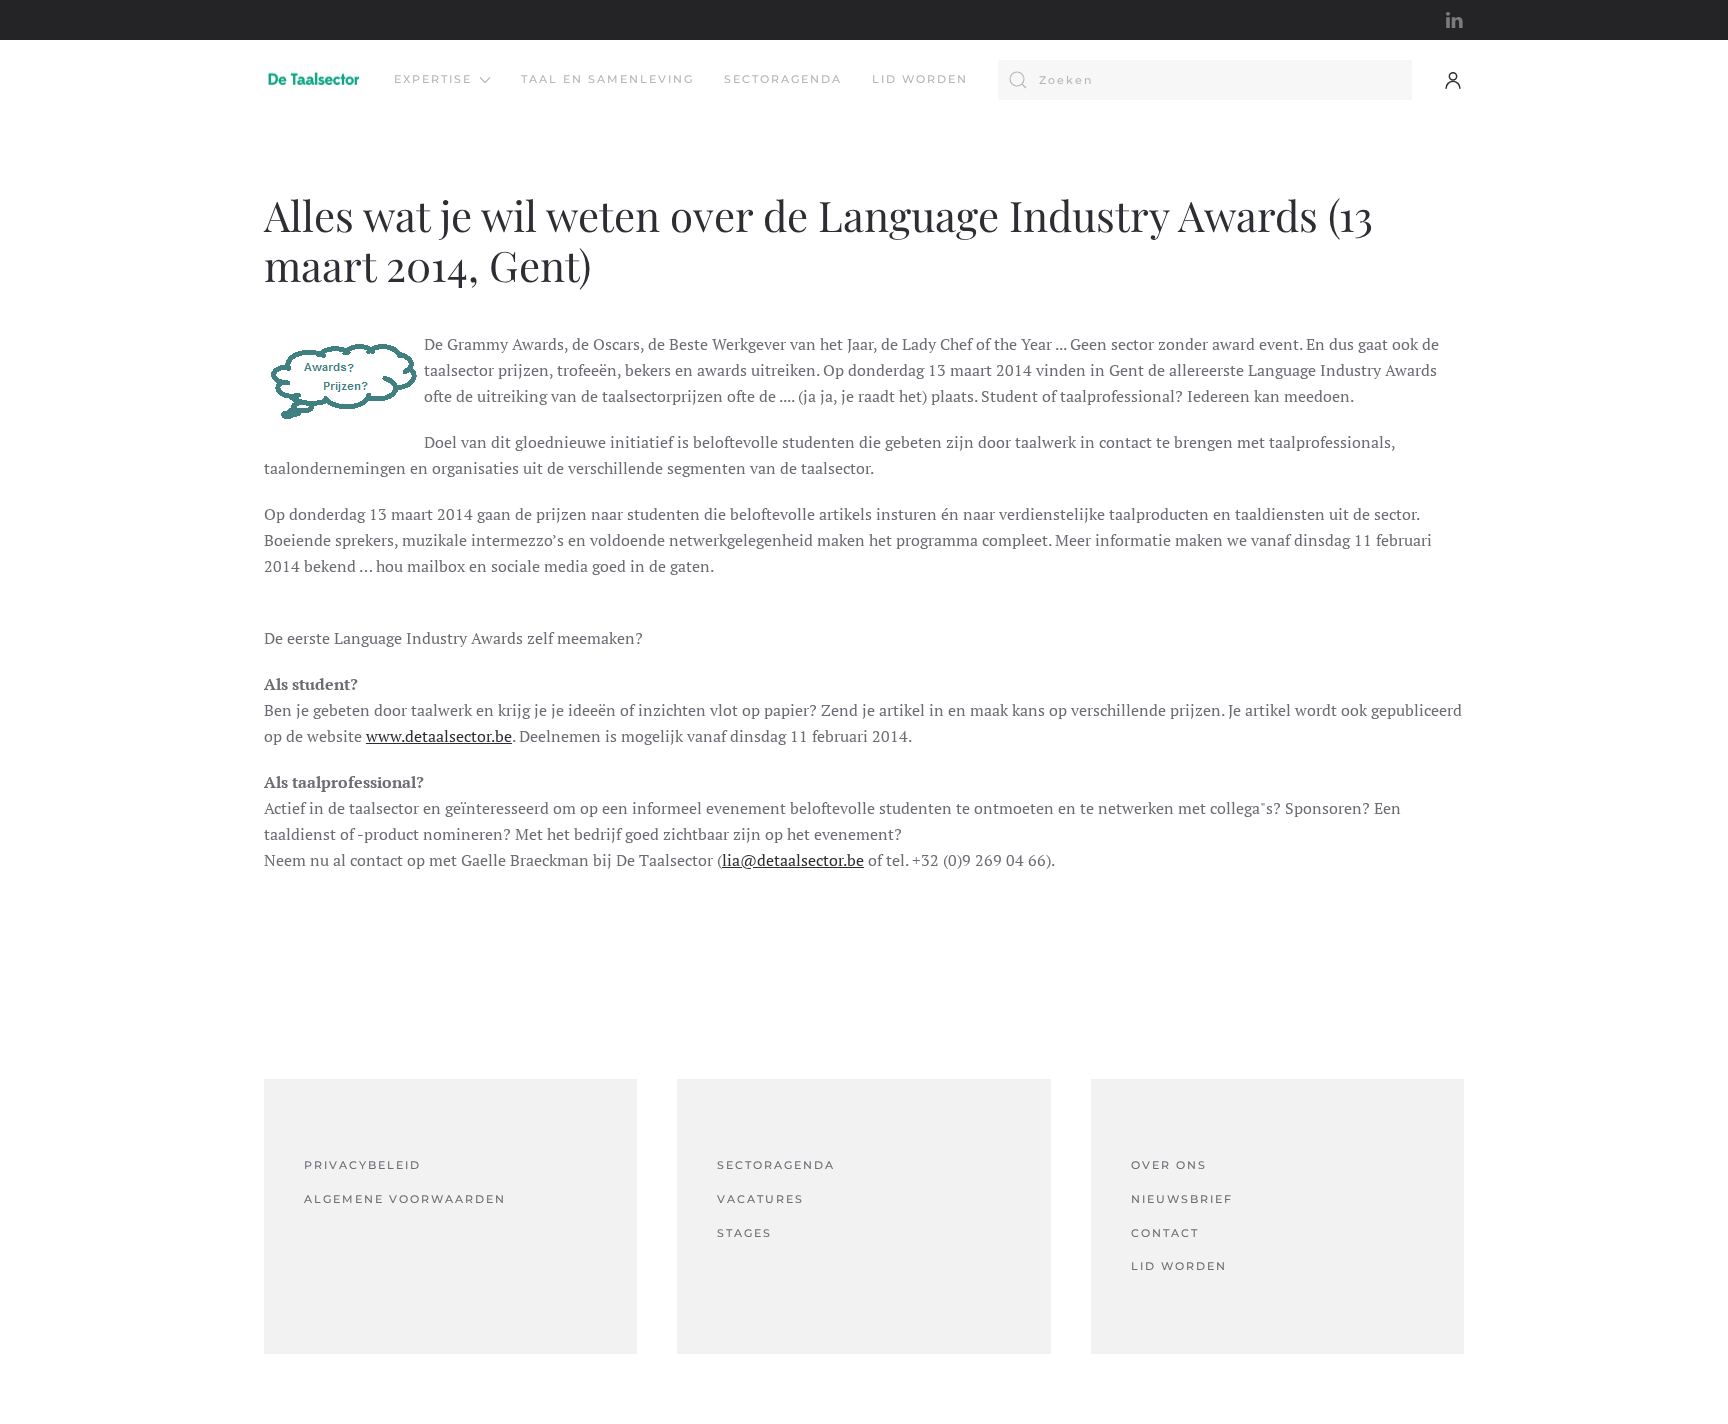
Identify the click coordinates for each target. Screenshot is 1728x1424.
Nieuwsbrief (1182, 1199)
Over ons (1169, 1165)
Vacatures (760, 1199)
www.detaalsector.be (439, 736)
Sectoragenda (783, 79)
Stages (744, 1233)
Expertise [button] (433, 79)
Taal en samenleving (607, 79)
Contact (1165, 1233)
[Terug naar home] (314, 80)
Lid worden (920, 79)
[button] (1453, 80)
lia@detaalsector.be (793, 860)
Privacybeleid (362, 1165)
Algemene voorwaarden (405, 1199)
